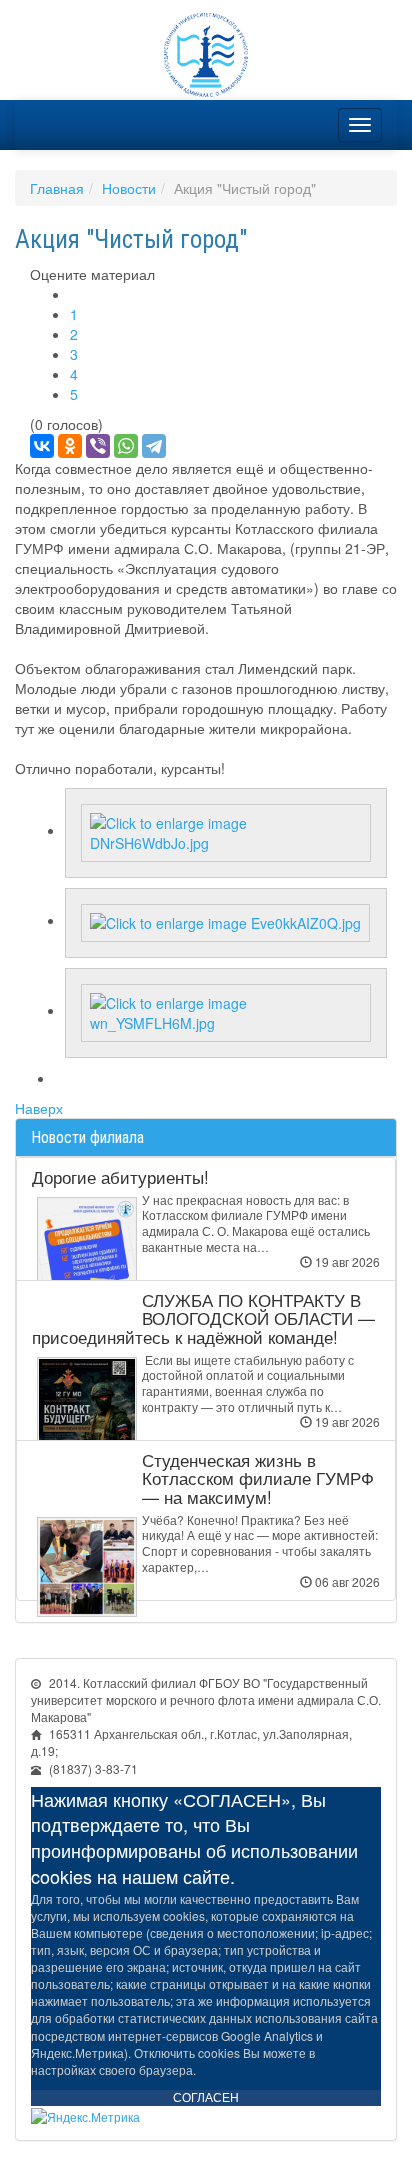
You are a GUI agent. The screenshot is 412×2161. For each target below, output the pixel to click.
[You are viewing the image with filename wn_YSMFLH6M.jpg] (226, 1010)
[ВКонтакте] (42, 446)
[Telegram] (154, 446)
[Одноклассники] (70, 446)
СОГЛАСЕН (206, 2098)
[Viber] (98, 446)
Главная (57, 188)
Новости (129, 188)
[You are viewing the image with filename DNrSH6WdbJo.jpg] (226, 830)
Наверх (39, 1108)
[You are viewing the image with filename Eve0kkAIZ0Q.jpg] (225, 920)
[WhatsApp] (126, 446)
